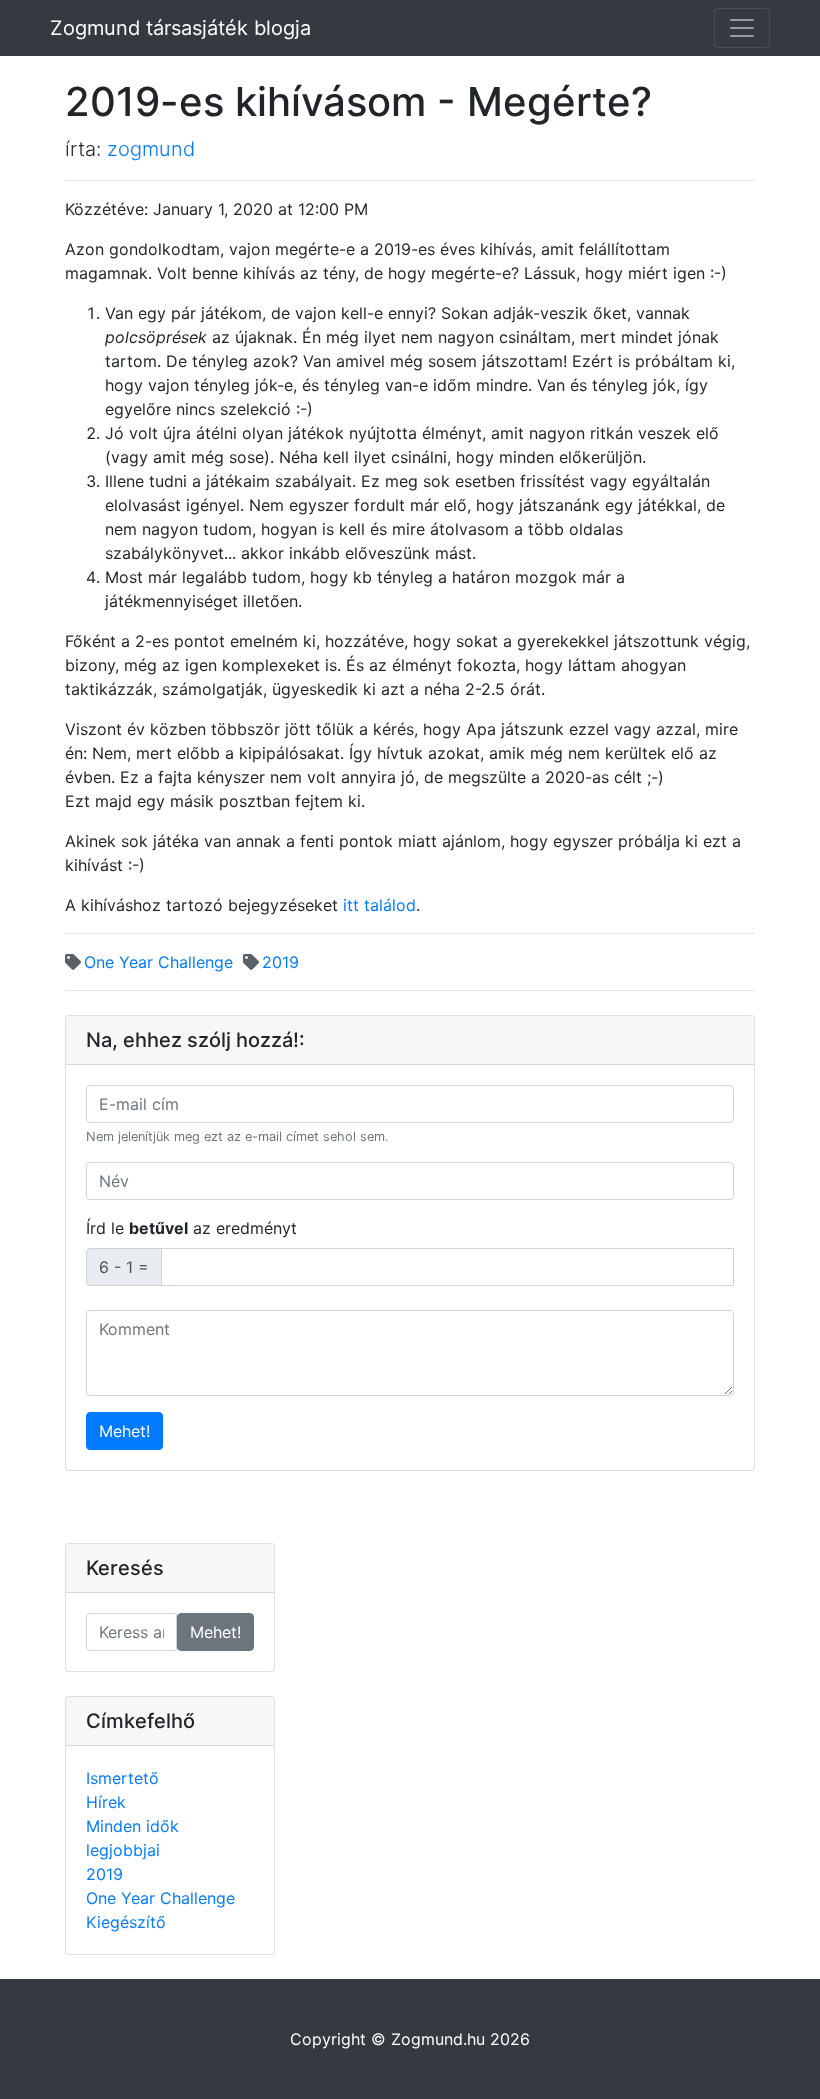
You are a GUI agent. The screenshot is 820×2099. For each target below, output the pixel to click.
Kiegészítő (126, 1922)
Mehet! (124, 1431)
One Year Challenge (158, 962)
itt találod (379, 905)
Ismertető (122, 1778)
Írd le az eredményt (191, 1228)
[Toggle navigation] (742, 28)
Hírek (106, 1802)
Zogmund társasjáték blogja (180, 28)
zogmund (151, 149)
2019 (280, 962)
